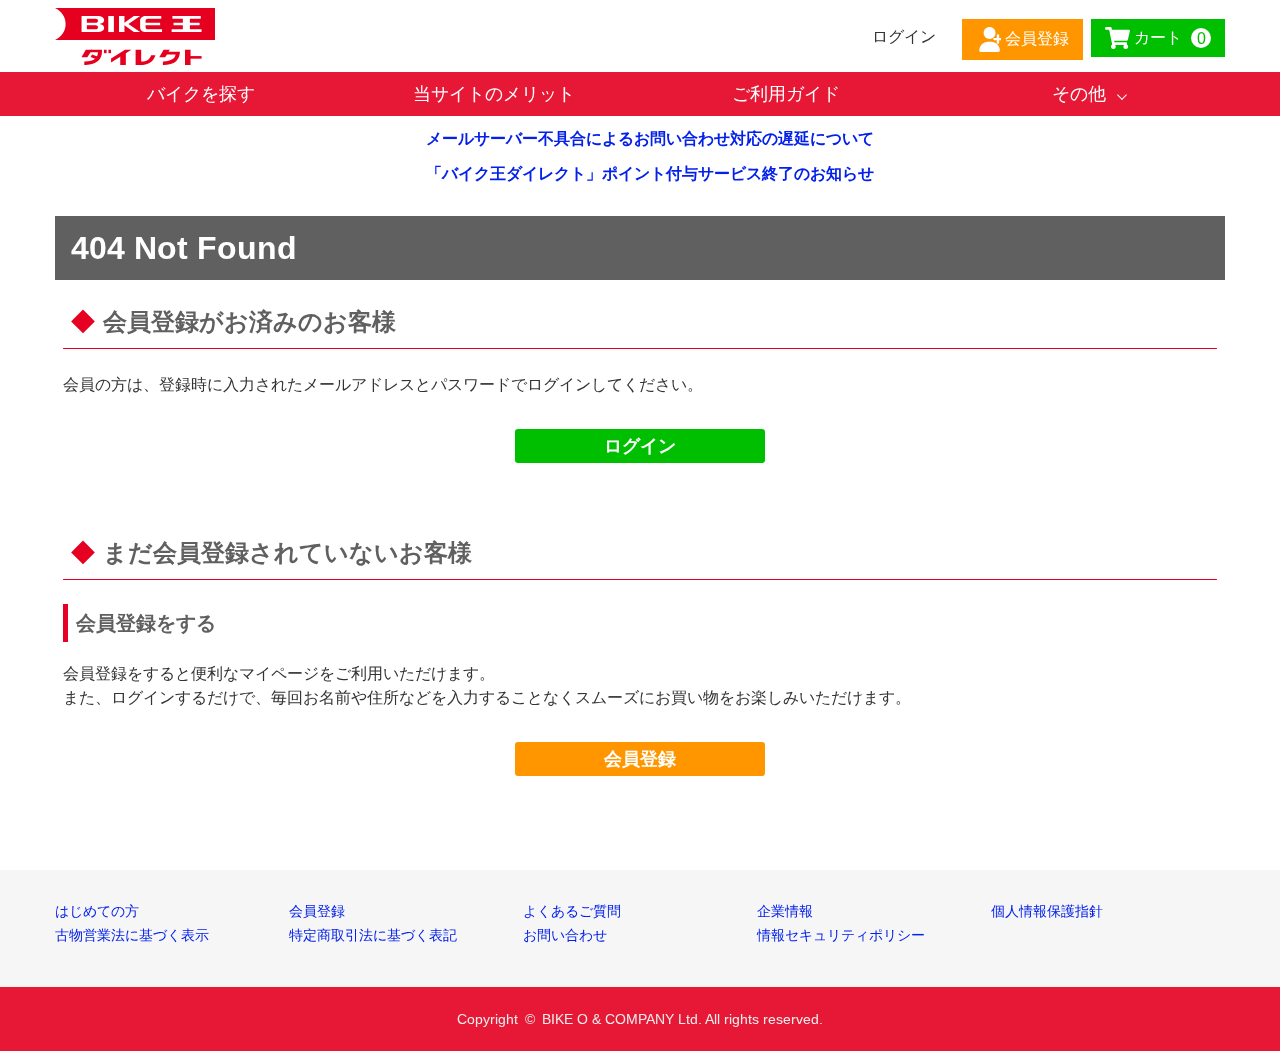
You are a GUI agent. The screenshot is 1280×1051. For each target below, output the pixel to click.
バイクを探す (201, 94)
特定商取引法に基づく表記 (373, 935)
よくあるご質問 (572, 911)
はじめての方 (97, 911)
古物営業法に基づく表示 (132, 935)
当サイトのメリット (494, 94)
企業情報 (785, 911)
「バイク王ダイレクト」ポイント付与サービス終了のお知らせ (650, 173)
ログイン (640, 446)
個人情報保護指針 (1047, 911)
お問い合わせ (565, 935)
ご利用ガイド (786, 94)
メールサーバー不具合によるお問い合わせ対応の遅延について (650, 138)
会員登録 (640, 759)
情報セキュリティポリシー (841, 935)
